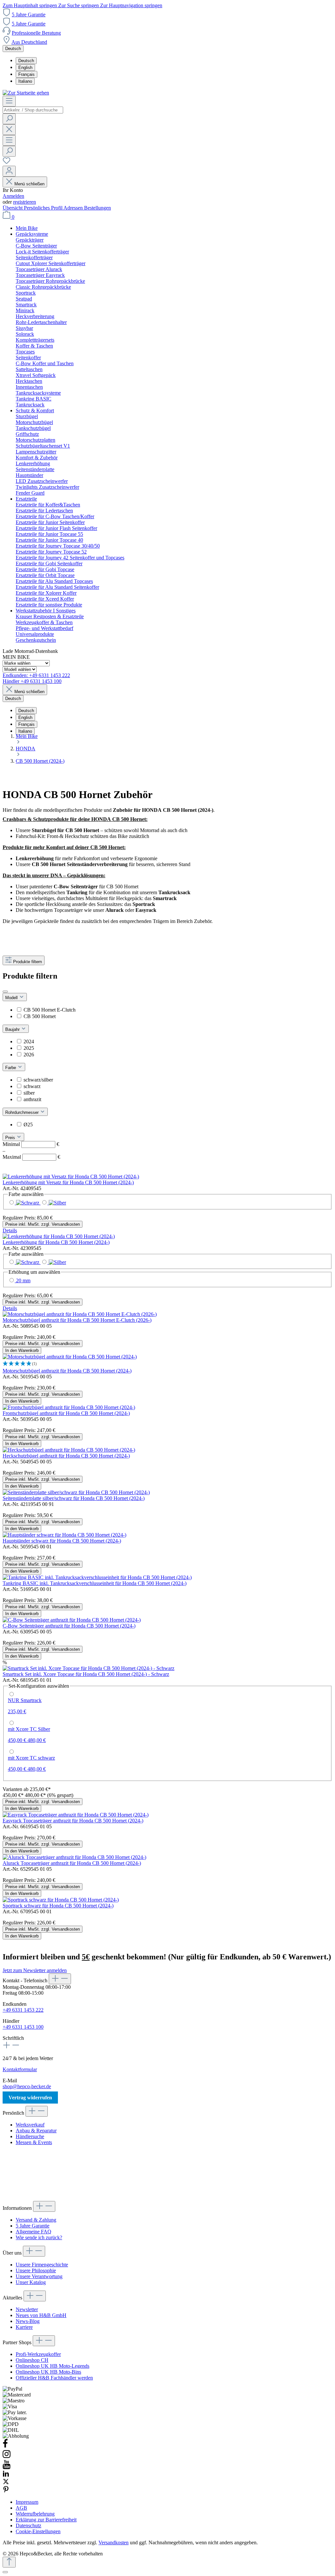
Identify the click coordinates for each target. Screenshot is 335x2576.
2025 (29, 1048)
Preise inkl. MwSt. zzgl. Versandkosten (43, 1224)
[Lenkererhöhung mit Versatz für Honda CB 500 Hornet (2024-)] (71, 1177)
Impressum (27, 2502)
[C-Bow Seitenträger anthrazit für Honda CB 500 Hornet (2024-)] (72, 1620)
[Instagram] (7, 2457)
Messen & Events (34, 2142)
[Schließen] (5, 2572)
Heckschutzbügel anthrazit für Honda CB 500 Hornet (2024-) (66, 1456)
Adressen (74, 208)
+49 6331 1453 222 (23, 2010)
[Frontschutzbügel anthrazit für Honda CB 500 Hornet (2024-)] (69, 1407)
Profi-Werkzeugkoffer (38, 2354)
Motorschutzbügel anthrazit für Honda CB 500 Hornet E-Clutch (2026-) (77, 1320)
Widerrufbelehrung (35, 2514)
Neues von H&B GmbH (41, 2315)
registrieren (25, 202)
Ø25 (28, 1125)
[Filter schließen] (5, 992)
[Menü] (9, 101)
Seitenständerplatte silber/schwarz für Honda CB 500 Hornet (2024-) (74, 1498)
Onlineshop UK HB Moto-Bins (48, 2372)
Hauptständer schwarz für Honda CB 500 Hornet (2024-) (62, 1541)
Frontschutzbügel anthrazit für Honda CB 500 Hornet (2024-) (66, 1413)
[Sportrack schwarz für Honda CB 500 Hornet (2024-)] (61, 1900)
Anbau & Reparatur (36, 2131)
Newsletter (27, 2309)
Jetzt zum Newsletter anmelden (35, 1970)
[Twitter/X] (6, 2483)
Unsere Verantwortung (39, 2276)
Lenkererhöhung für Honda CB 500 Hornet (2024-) (56, 1242)
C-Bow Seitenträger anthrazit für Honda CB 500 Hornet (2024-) (69, 1626)
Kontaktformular (20, 2069)
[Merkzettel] (7, 163)
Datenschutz (28, 2525)
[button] (167, 1364)
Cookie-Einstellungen (38, 2531)
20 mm (23, 1280)
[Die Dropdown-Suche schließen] (9, 130)
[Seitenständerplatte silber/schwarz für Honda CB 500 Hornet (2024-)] (76, 1492)
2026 (29, 1055)
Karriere (24, 2327)
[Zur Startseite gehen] (26, 93)
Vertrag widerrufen (30, 2098)
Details (10, 1230)
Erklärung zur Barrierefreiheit (46, 2520)
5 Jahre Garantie (29, 15)
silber (29, 1093)
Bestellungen (97, 208)
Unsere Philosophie (36, 2270)
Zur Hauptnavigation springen (131, 5)
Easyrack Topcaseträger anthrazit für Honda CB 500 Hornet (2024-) (73, 1821)
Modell (12, 998)
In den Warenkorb (22, 1350)
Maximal (31, 1157)
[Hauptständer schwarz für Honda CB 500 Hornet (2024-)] (64, 1535)
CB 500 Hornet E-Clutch (50, 1010)
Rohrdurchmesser (23, 1112)
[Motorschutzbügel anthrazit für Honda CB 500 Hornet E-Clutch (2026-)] (80, 1314)
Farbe (11, 1068)
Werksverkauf (30, 2125)
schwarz (32, 1086)
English (25, 68)
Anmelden (13, 196)
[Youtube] (7, 2467)
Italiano (25, 81)
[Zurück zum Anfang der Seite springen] (9, 2562)
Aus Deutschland (29, 42)
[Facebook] (5, 2446)
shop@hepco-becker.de (27, 2086)
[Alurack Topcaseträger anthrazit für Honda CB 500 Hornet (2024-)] (74, 1857)
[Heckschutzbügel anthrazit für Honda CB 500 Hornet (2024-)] (69, 1450)
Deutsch (26, 61)
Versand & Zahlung (36, 2220)
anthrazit (32, 1099)
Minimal (31, 1144)
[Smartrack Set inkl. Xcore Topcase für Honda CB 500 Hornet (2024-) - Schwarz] (88, 1668)
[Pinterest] (6, 2491)
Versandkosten (114, 2542)
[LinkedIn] (6, 2475)
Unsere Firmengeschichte (42, 2265)
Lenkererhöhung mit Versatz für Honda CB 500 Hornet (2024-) (68, 1182)
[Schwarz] (24, 1203)
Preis (11, 1138)
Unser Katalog (31, 2282)
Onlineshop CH (32, 2360)
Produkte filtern (27, 962)
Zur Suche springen (79, 5)
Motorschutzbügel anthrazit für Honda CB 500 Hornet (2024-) (67, 1371)
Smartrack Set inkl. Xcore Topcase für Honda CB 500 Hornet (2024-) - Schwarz (86, 1674)
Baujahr (13, 1029)
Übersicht (13, 208)
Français (26, 74)
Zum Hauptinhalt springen (30, 5)
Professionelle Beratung (36, 33)
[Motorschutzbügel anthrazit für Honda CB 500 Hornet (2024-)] (70, 1357)
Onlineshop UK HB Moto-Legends (53, 2366)
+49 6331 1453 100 (23, 2027)
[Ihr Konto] (9, 171)
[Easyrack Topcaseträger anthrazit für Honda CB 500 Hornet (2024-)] (76, 1815)
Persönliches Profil (44, 208)
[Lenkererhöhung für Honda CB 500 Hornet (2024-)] (59, 1236)
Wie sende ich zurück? (39, 2237)
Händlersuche (30, 2136)
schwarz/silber (38, 1080)
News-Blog (28, 2321)
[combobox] (33, 110)
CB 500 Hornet (40, 1016)
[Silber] (53, 1203)
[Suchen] (9, 119)
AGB (21, 2508)
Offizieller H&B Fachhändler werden (54, 2378)
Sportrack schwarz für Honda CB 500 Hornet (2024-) (58, 1906)
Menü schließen (29, 184)
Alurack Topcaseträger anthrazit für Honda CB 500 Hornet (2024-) (72, 1863)
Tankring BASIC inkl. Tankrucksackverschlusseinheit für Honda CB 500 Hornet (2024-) (95, 1583)
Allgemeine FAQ (34, 2232)
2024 (29, 1041)
